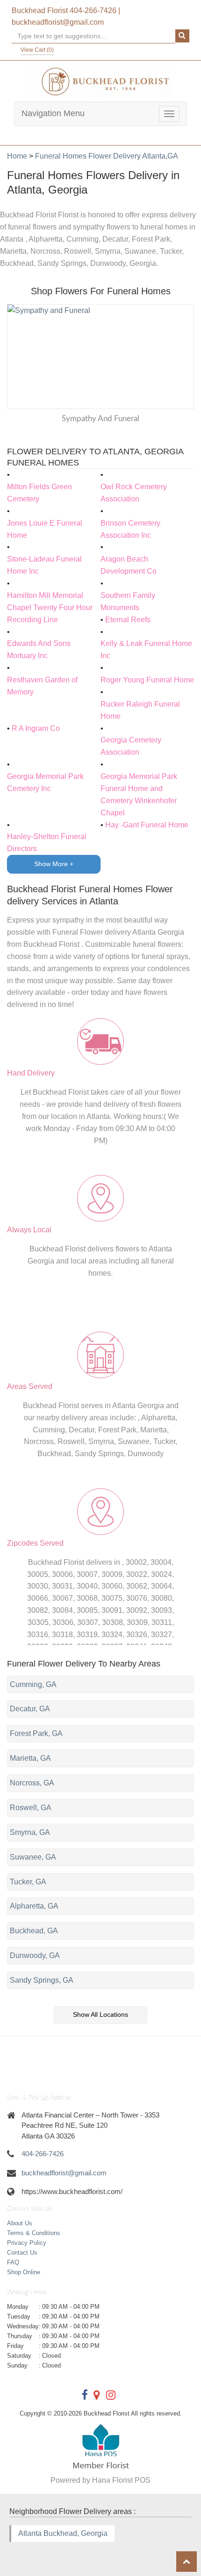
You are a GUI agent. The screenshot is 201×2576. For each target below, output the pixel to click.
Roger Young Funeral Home (147, 680)
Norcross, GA (32, 1783)
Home (17, 156)
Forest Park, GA (36, 1733)
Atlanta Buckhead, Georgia (63, 2533)
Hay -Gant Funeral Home (147, 825)
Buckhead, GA (34, 1931)
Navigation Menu (53, 113)
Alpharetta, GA (34, 1906)
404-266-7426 (93, 10)
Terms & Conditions (34, 2233)
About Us (20, 2223)
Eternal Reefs (128, 620)
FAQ (13, 2262)
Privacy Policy (27, 2243)
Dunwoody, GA (35, 1955)
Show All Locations (100, 2014)
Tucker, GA (28, 1882)
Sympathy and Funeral (100, 419)
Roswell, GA (31, 1808)
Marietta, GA (30, 1758)
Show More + (54, 864)
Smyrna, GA (30, 1832)
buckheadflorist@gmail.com (58, 22)
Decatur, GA (30, 1709)
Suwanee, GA (33, 1857)
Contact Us (22, 2253)
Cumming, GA (33, 1684)
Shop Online (24, 2272)
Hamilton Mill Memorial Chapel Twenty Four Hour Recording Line (50, 608)
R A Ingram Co (36, 728)
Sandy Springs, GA (42, 1980)
